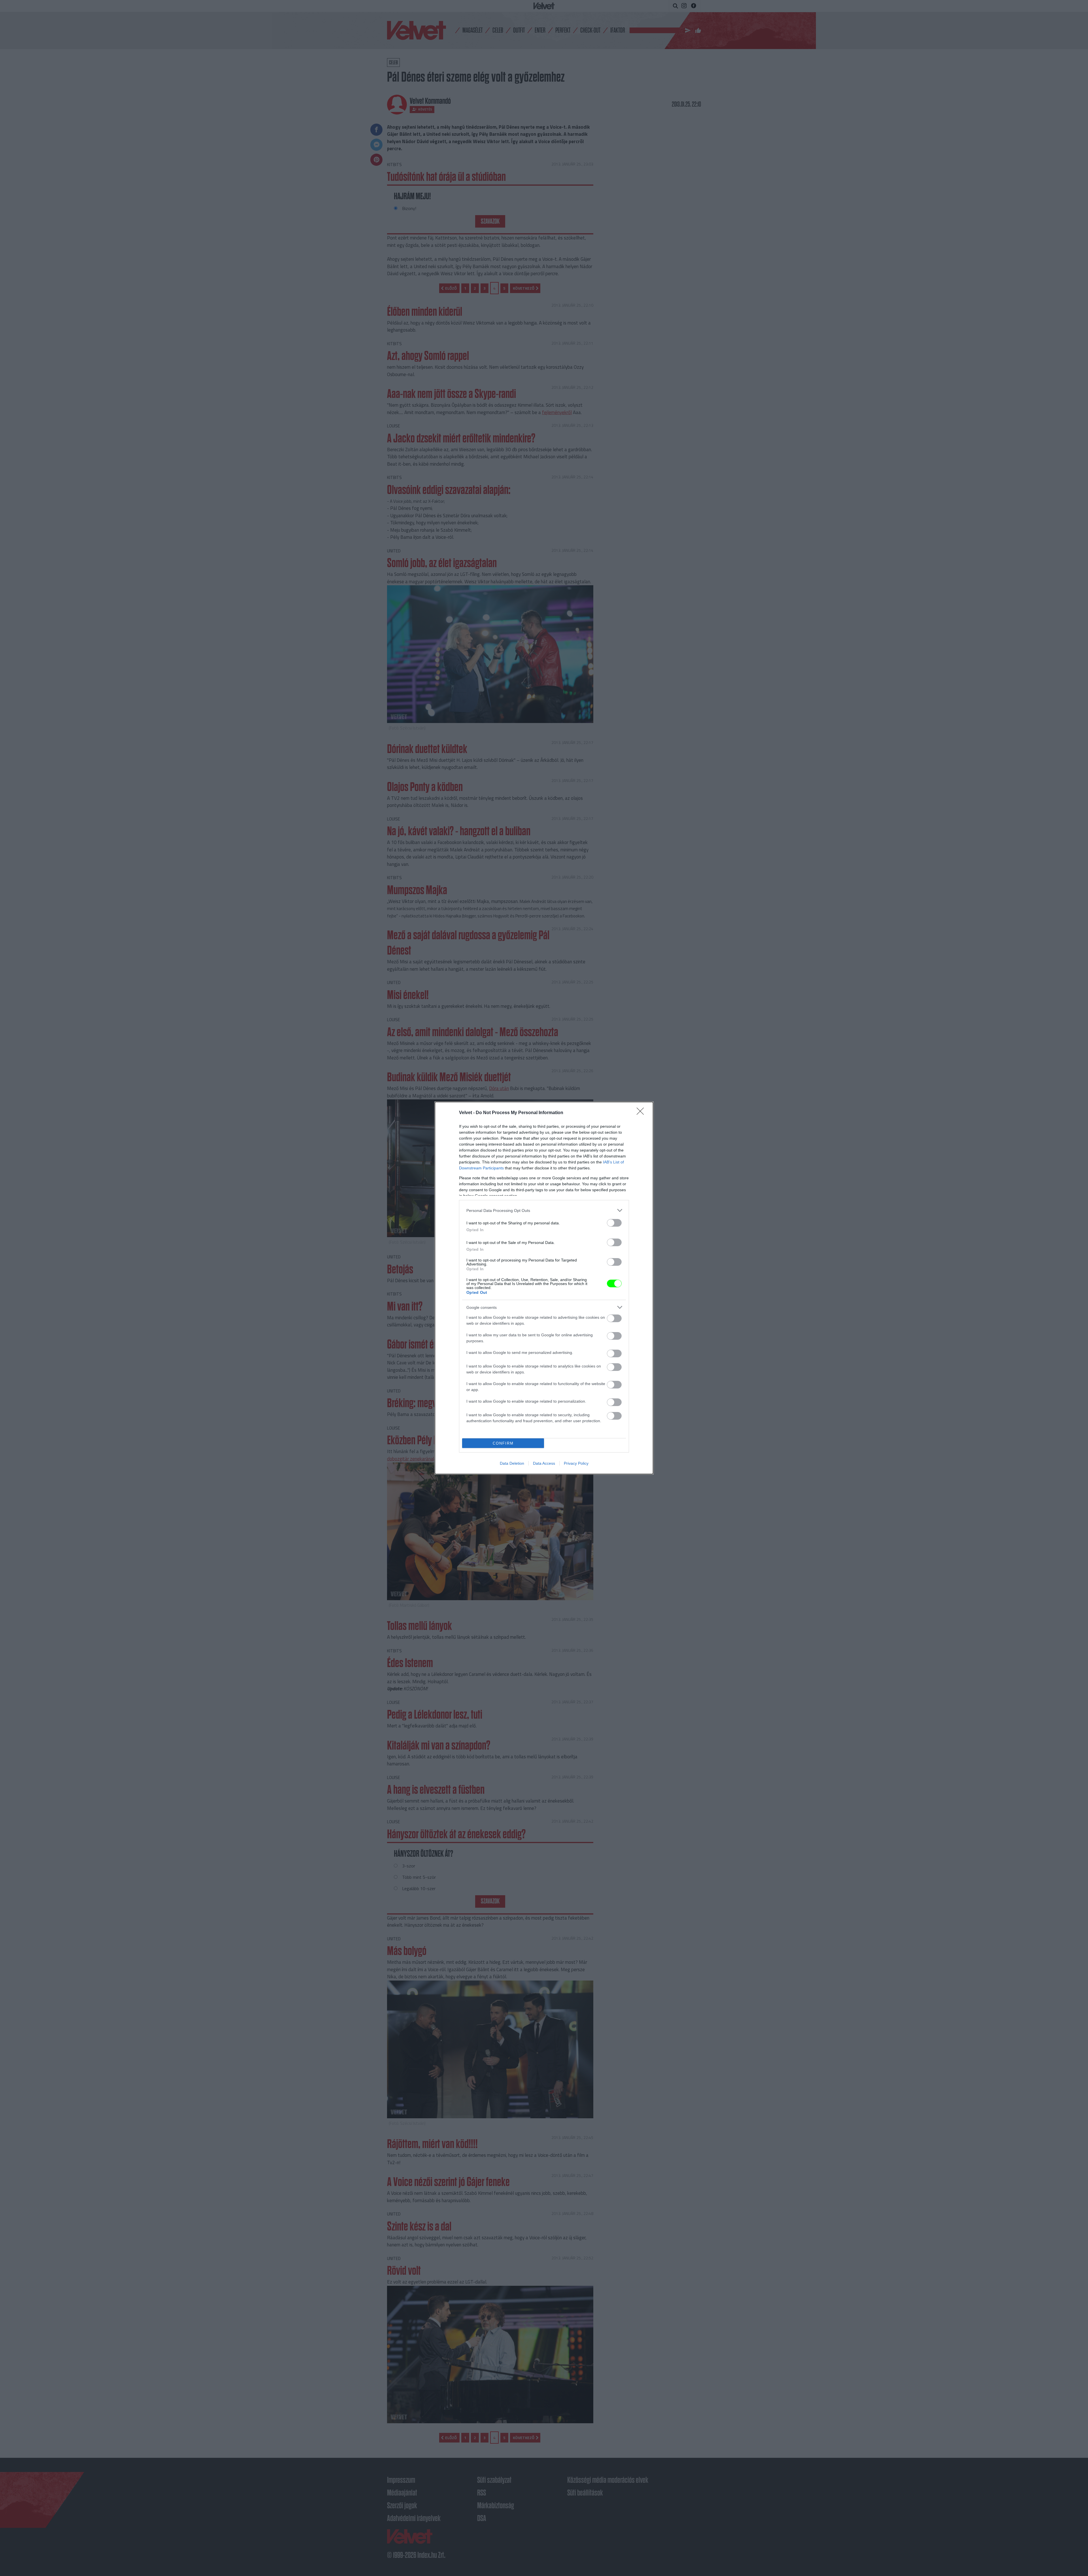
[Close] (642, 1113)
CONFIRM (503, 1443)
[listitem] (544, 1210)
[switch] (614, 1223)
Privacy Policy (576, 1463)
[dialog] (544, 1288)
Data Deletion (512, 1463)
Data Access (544, 1463)
